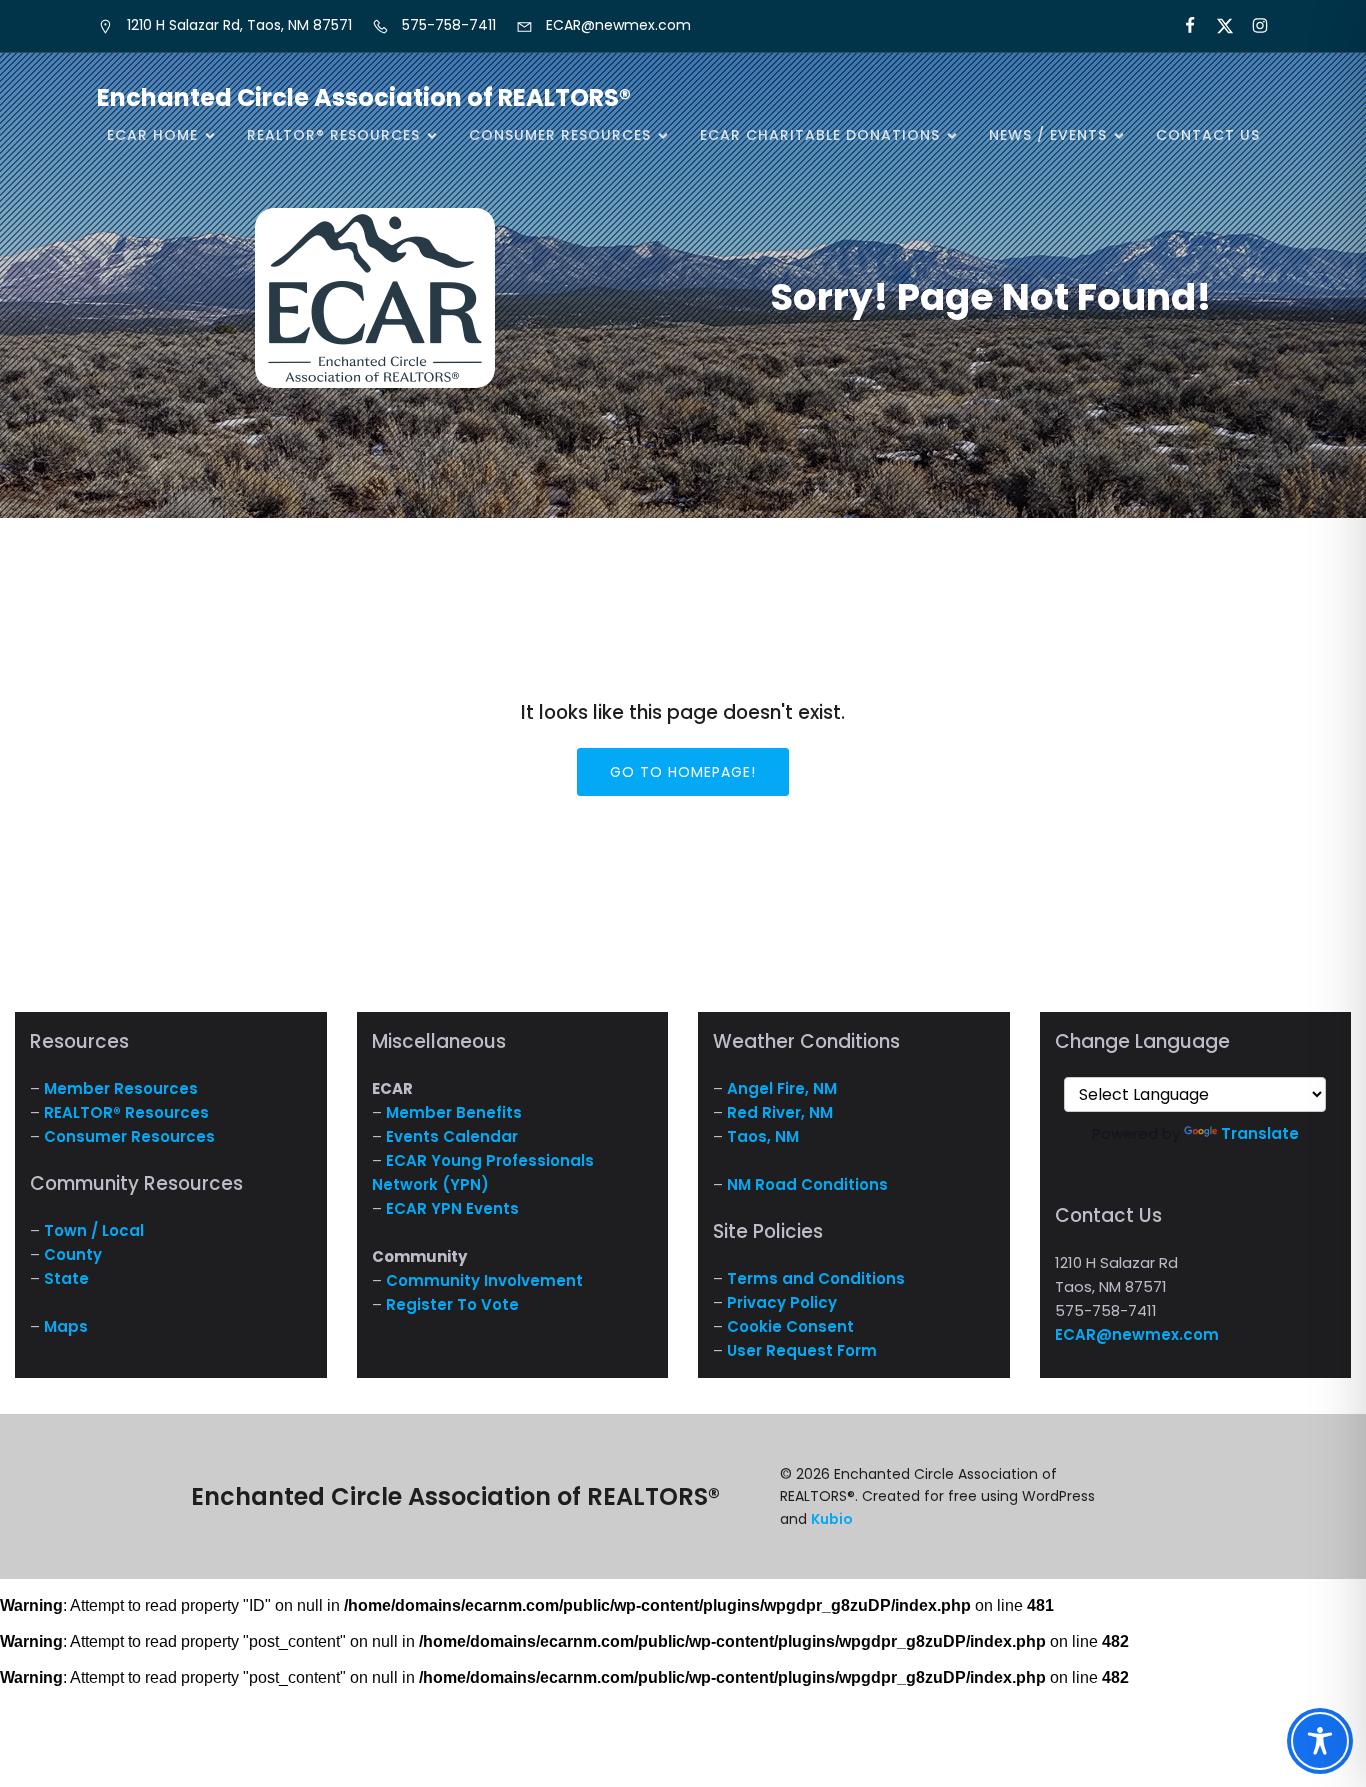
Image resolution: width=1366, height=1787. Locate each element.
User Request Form (802, 1350)
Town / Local (94, 1230)
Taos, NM (763, 1136)
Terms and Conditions (816, 1278)
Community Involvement (484, 1280)
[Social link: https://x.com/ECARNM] (1216, 26)
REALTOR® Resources (126, 1112)
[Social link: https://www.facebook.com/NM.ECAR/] (1181, 26)
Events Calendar (452, 1136)
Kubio (832, 1519)
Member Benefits (454, 1112)
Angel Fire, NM (782, 1088)
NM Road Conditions (807, 1184)
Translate (1260, 1133)
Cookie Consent (790, 1326)
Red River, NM (780, 1112)
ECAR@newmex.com (1137, 1334)
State (66, 1278)
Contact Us (1208, 135)
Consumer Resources (129, 1136)
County (73, 1254)
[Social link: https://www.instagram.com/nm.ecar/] (1251, 26)
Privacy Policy (782, 1302)
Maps (66, 1326)
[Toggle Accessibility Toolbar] (1320, 1741)
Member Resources (121, 1088)
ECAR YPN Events (452, 1208)
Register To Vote (452, 1304)
